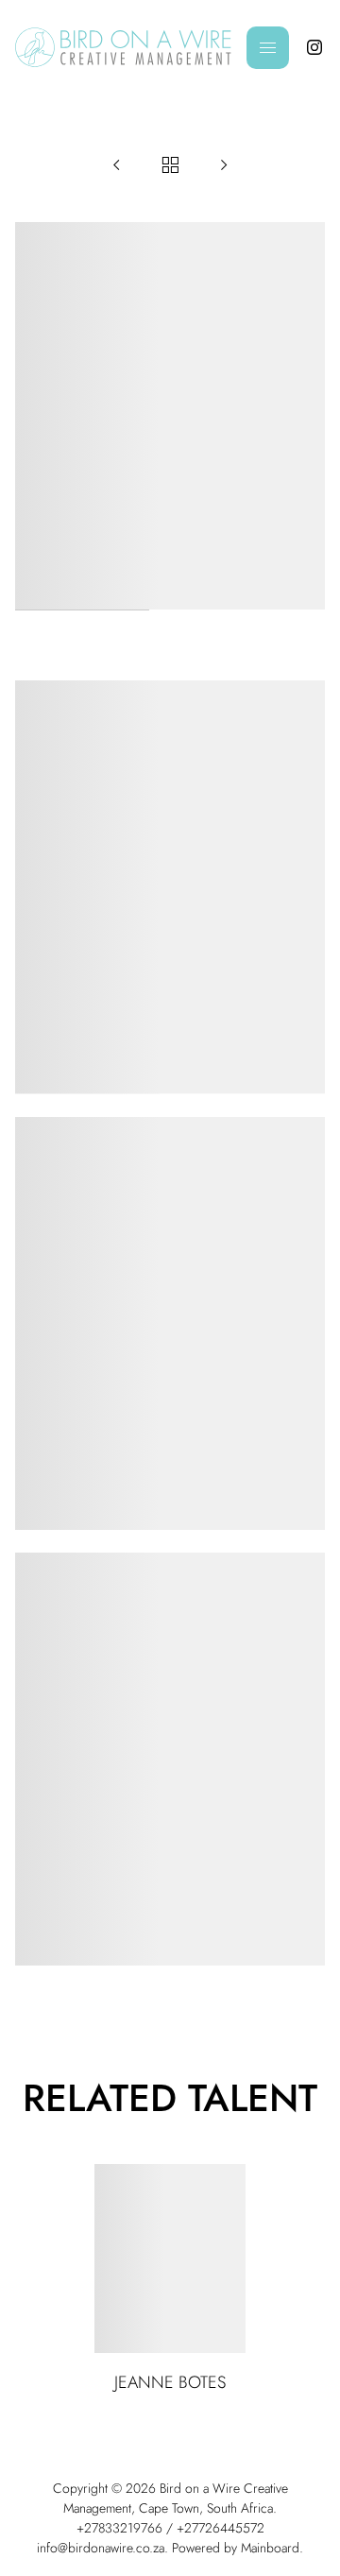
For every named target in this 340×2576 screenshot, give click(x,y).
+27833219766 (119, 2528)
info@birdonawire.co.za (101, 2548)
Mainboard (270, 2548)
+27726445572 (221, 2528)
